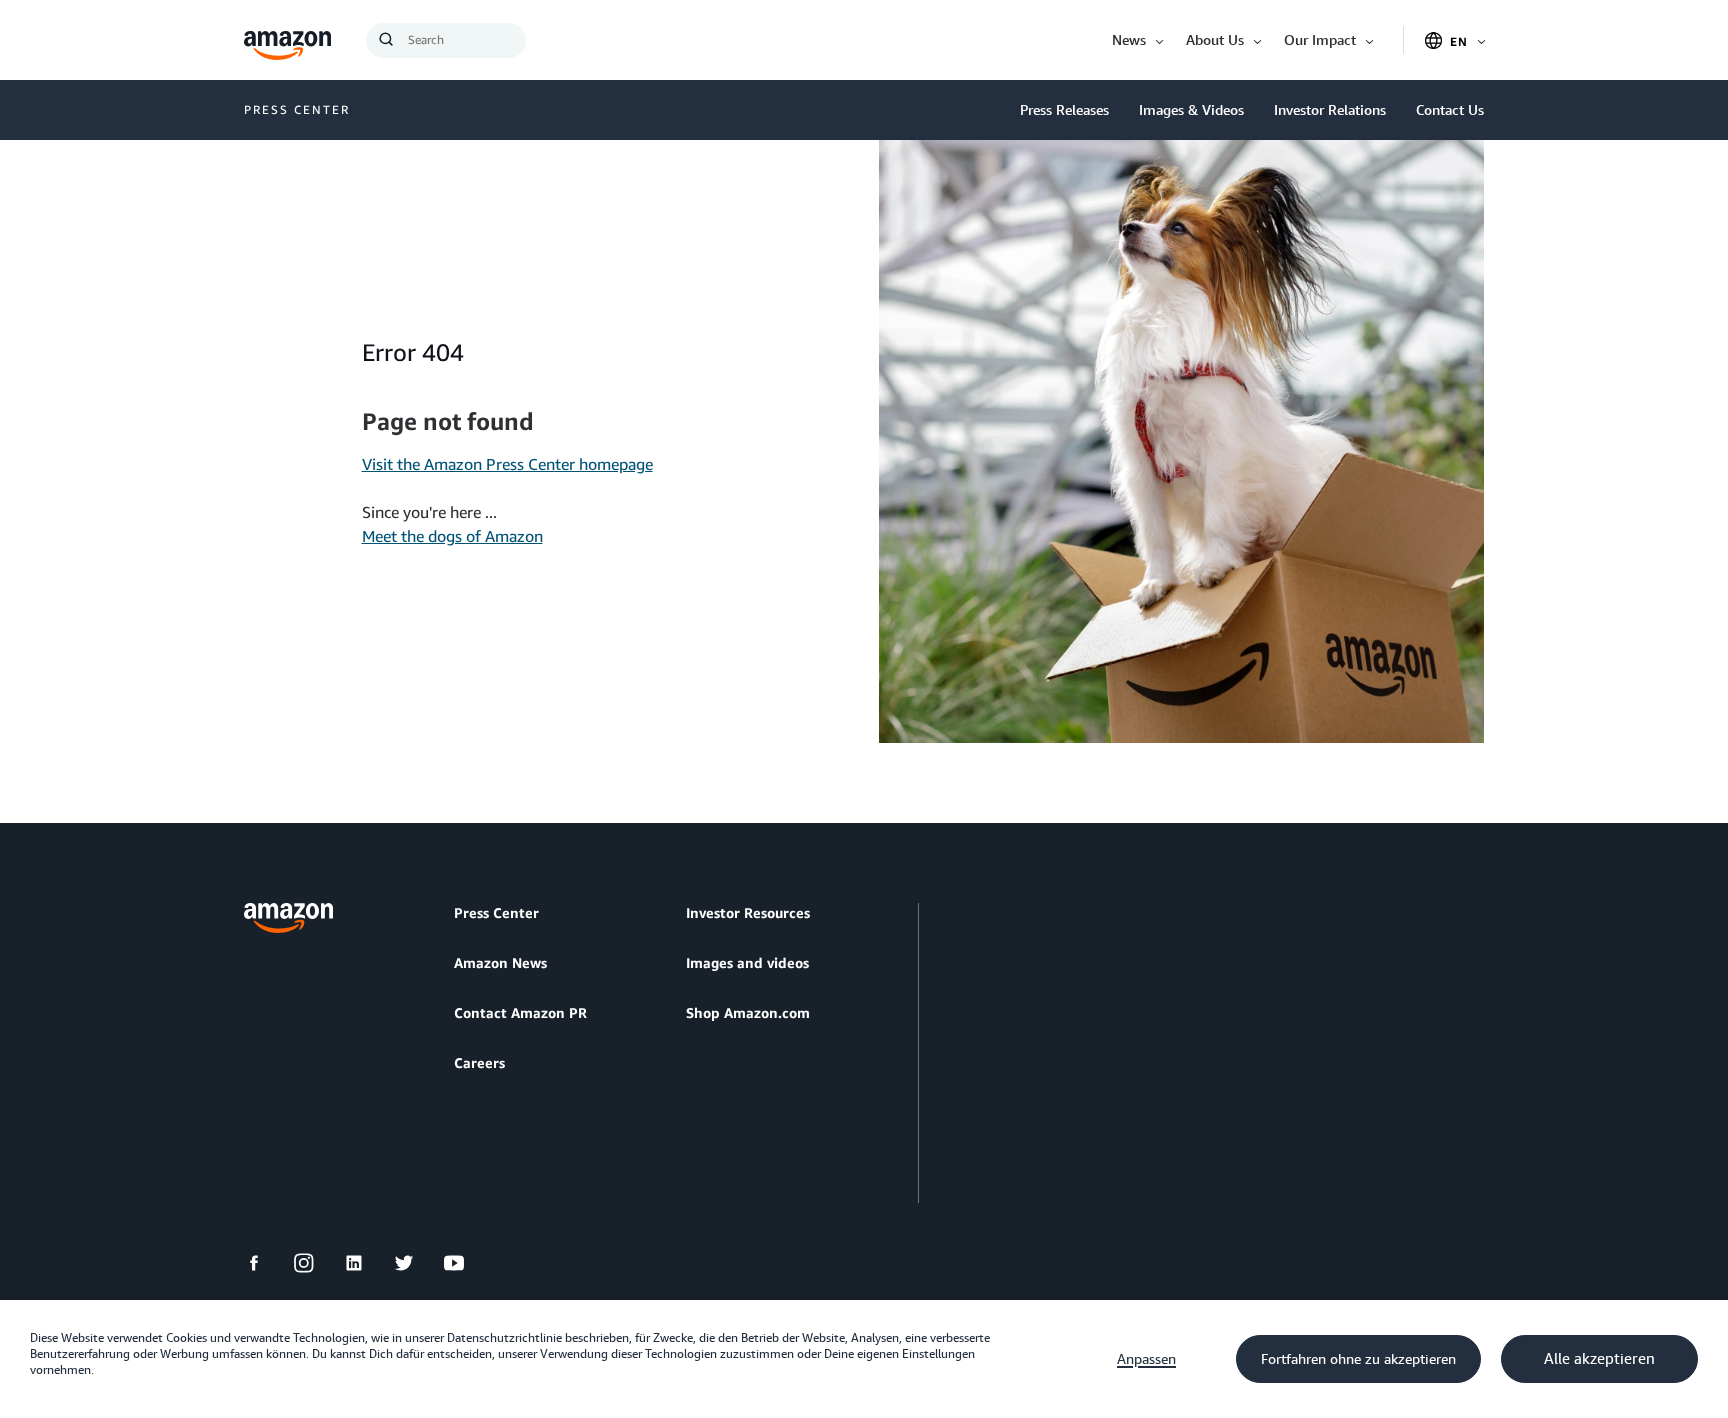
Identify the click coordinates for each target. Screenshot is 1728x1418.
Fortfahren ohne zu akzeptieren (1358, 1359)
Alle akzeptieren (1599, 1359)
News (1129, 39)
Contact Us (1450, 109)
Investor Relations (1330, 109)
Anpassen (1146, 1359)
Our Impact (1320, 39)
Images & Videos (1191, 109)
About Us (1215, 39)
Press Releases (1064, 109)
